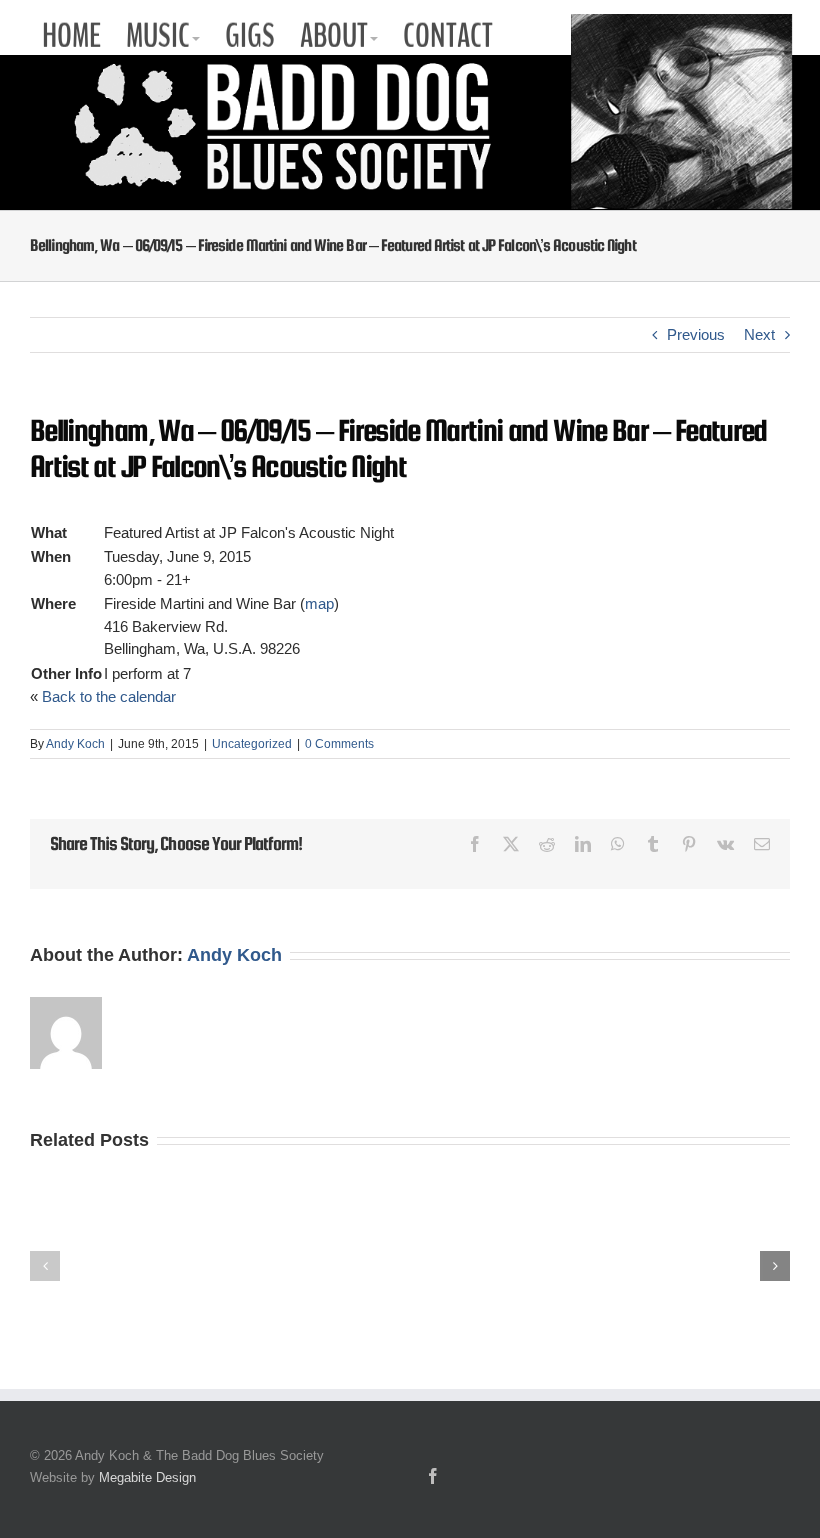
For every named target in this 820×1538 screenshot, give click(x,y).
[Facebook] (433, 1476)
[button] (45, 1266)
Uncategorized (252, 744)
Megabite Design (147, 1477)
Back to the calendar (109, 696)
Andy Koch (75, 744)
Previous (696, 334)
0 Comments (339, 744)
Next (759, 334)
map (319, 603)
